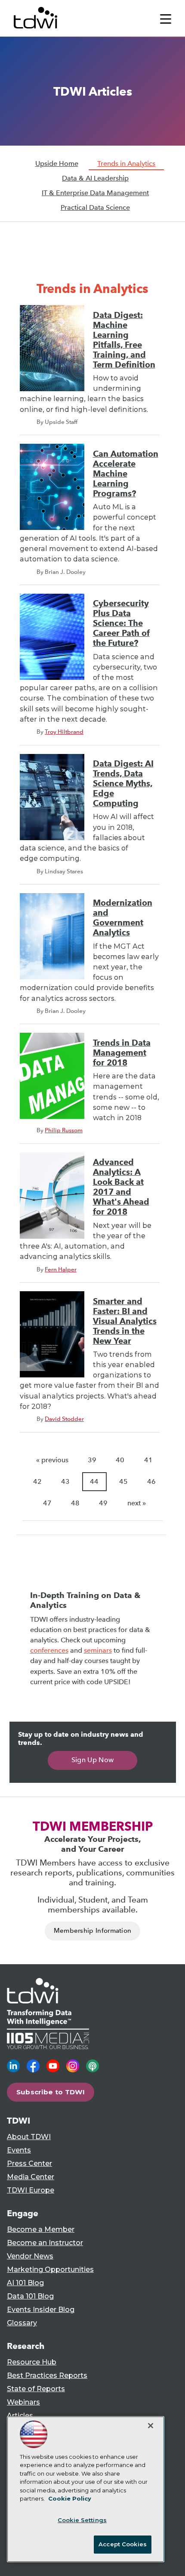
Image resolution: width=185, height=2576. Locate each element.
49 (103, 1503)
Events (19, 2150)
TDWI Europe (31, 2190)
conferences (49, 1650)
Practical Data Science (95, 207)
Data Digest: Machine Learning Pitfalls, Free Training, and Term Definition (124, 340)
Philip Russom (64, 1130)
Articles (20, 2416)
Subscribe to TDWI (51, 2092)
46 (151, 1481)
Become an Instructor (45, 2243)
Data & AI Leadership (95, 178)
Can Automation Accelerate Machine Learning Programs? (126, 474)
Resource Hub (32, 2362)
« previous (52, 1460)
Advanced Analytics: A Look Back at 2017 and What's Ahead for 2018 (121, 1187)
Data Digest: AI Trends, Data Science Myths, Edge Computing (123, 783)
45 (123, 1481)
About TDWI (29, 2137)
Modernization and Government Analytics (123, 918)
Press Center (29, 2163)
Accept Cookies (123, 2544)
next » (137, 1503)
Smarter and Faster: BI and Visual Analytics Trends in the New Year (125, 1321)
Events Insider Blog (41, 2310)
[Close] (151, 2426)
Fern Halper (61, 1269)
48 (75, 1503)
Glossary (22, 2323)
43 (65, 1481)
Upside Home (57, 164)
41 (148, 1460)
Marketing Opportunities (50, 2269)
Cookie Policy (70, 2498)
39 (92, 1460)
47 (47, 1503)
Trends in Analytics (126, 164)
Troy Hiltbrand (64, 732)
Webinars (23, 2402)
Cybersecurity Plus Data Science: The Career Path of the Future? (121, 623)
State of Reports (36, 2389)
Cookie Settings (82, 2520)
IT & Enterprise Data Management (95, 193)
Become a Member (41, 2229)
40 (120, 1460)
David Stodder (64, 1419)
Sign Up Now (93, 1760)
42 (37, 1481)
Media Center (31, 2177)
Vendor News (30, 2256)
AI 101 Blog (25, 2283)
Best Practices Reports (47, 2375)
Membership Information (93, 1931)
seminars (98, 1650)
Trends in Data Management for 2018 (122, 1053)
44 (94, 1481)
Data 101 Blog (30, 2296)
